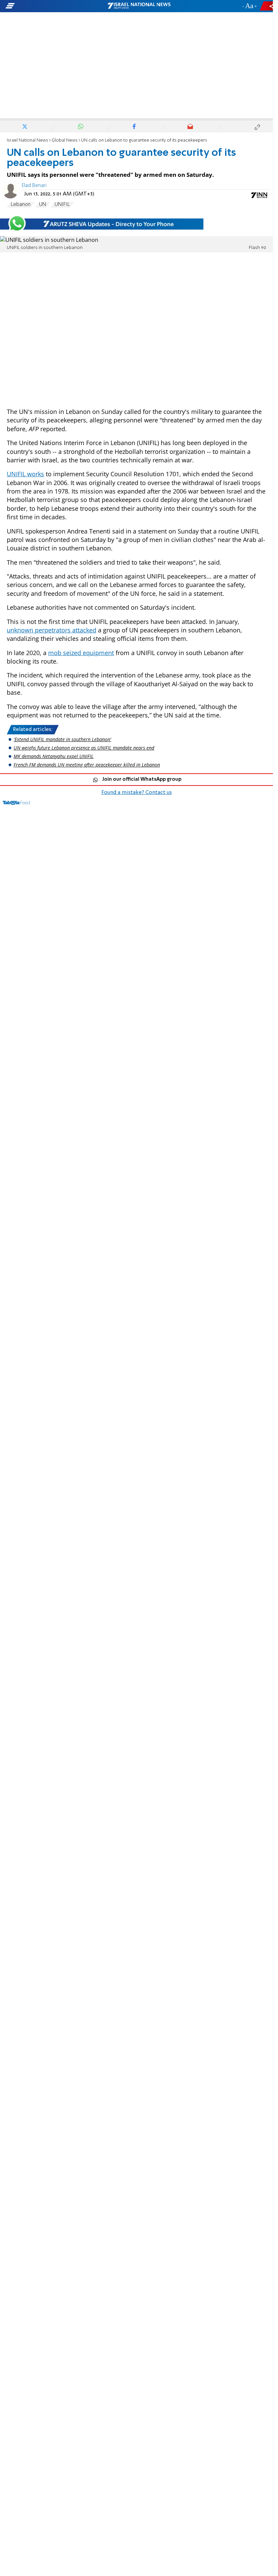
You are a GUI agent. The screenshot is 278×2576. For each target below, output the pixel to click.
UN (43, 205)
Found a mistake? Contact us (137, 793)
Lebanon (21, 205)
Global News (65, 140)
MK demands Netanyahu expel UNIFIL (54, 756)
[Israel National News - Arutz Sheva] (139, 6)
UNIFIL (62, 205)
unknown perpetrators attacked (52, 630)
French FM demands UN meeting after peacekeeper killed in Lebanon (87, 765)
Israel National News (27, 140)
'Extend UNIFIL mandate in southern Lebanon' (62, 739)
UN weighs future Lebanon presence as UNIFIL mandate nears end (84, 748)
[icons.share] (267, 6)
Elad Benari (34, 186)
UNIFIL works (25, 474)
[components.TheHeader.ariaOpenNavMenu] (44, 6)
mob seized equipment (81, 653)
